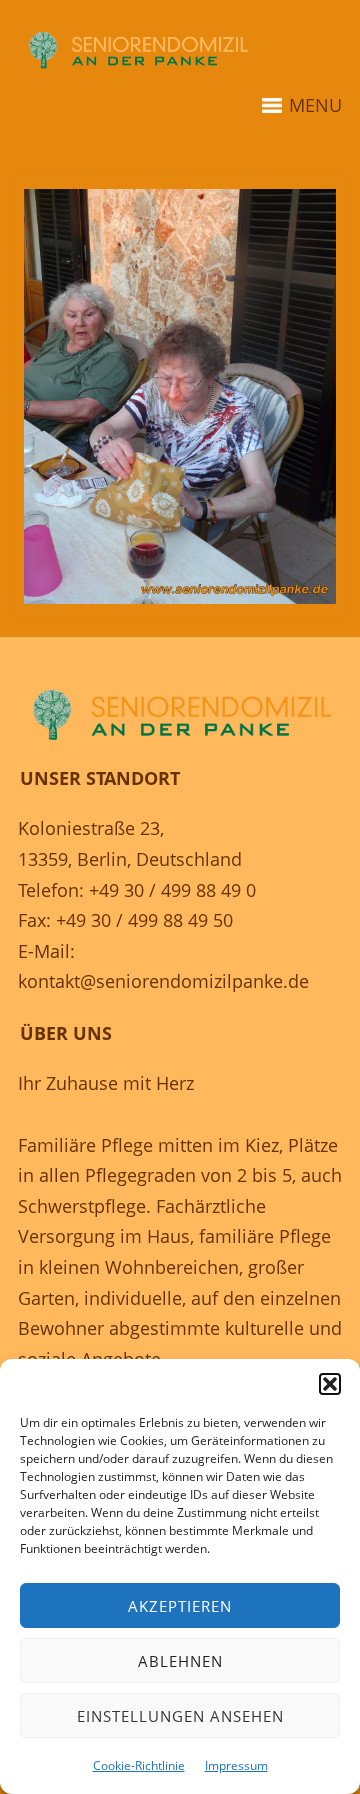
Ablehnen (180, 1661)
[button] (330, 1384)
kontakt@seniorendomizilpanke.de (163, 981)
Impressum (236, 1765)
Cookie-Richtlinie (139, 1765)
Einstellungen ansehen (180, 1716)
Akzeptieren (180, 1606)
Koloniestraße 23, (91, 828)
